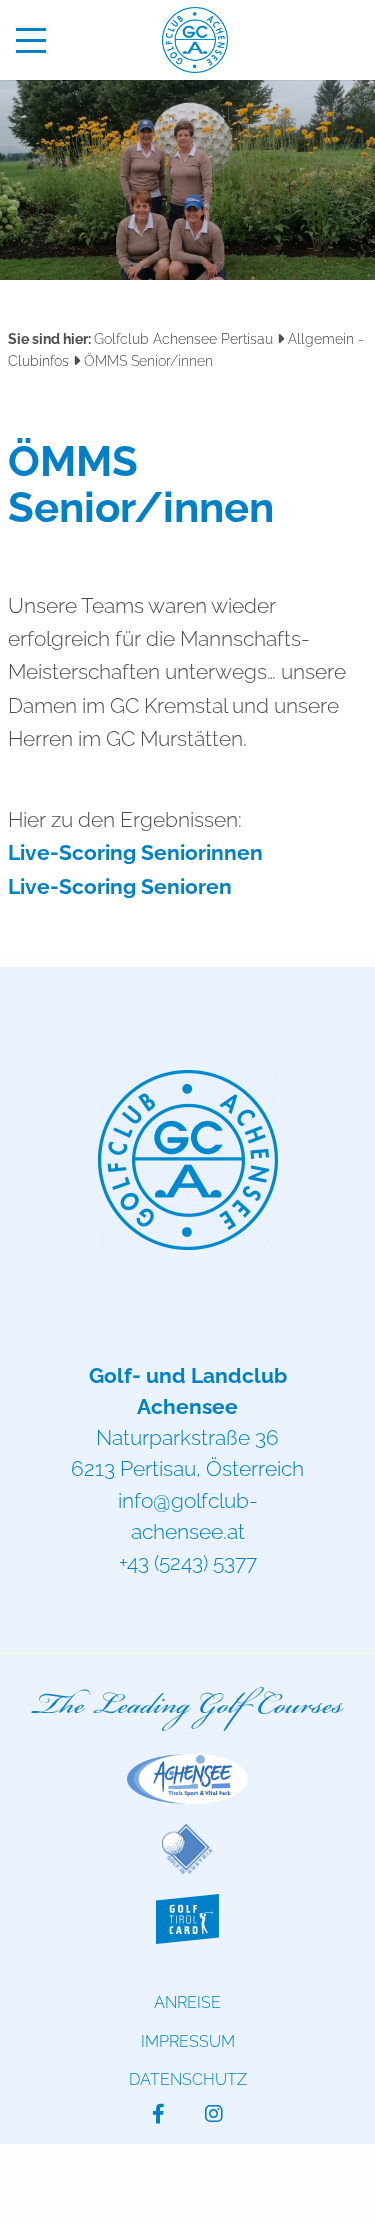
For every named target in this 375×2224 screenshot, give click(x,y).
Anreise (187, 2002)
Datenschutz (188, 2079)
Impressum (188, 2041)
